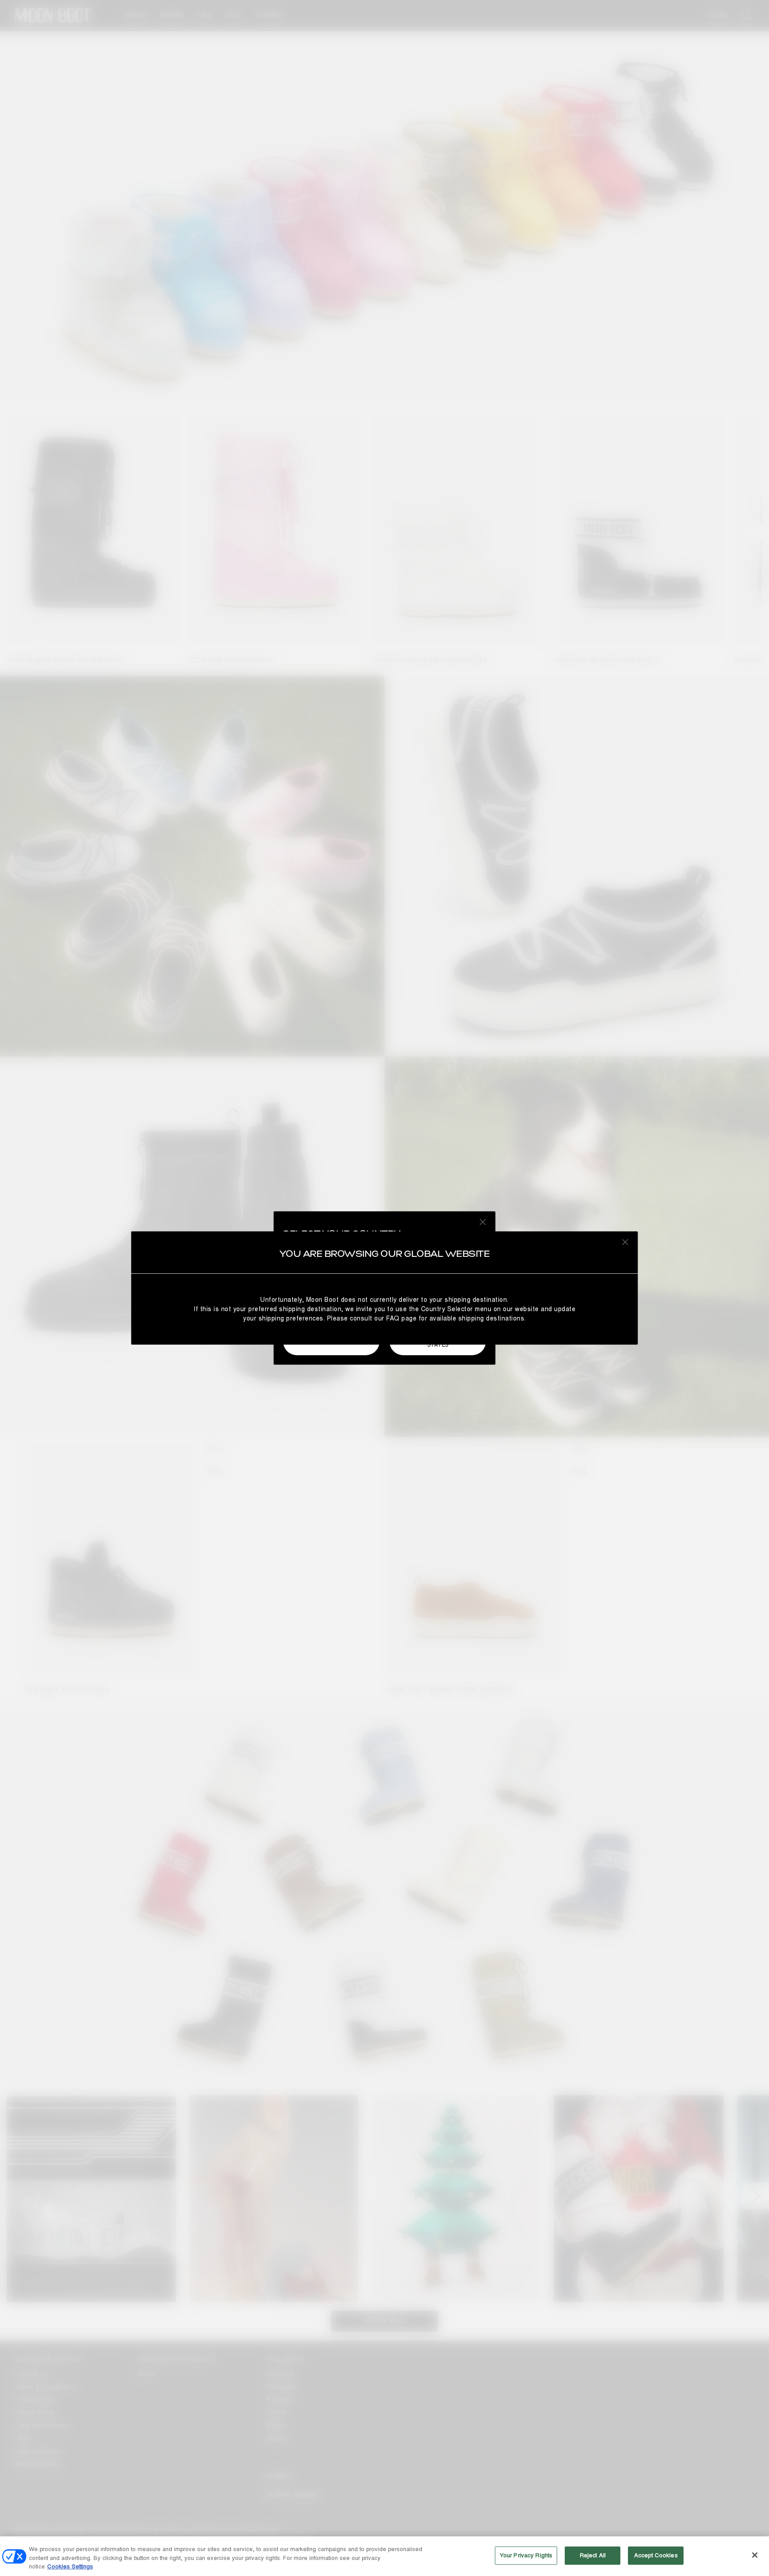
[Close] (755, 2555)
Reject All (593, 2555)
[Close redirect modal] (625, 1242)
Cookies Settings (70, 2567)
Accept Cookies (656, 2555)
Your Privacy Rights (526, 2555)
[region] (384, 2556)
